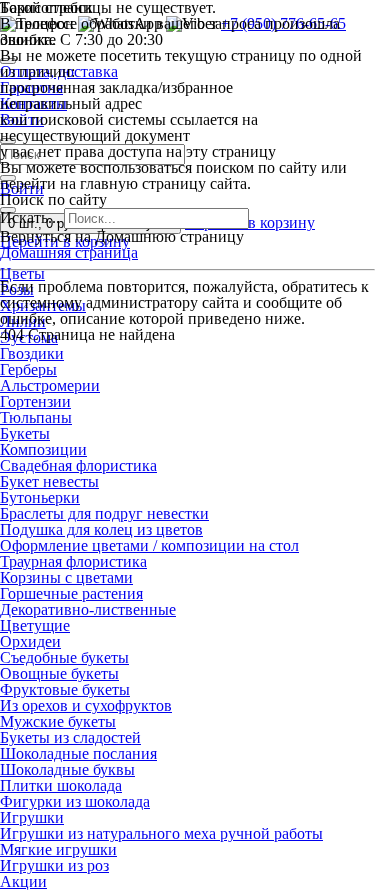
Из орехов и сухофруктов (86, 705)
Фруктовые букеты (65, 689)
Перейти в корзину (250, 222)
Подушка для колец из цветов (101, 529)
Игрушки (32, 817)
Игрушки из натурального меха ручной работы (161, 833)
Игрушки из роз (54, 865)
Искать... (30, 217)
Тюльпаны (36, 417)
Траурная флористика (73, 561)
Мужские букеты (58, 721)
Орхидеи (30, 641)
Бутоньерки (40, 497)
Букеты (25, 433)
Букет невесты (49, 481)
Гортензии (35, 401)
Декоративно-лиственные (88, 609)
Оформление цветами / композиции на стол (149, 545)
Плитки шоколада (61, 785)
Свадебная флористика (78, 465)
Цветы (22, 273)
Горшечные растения (71, 593)
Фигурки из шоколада (75, 801)
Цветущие (35, 625)
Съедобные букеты (64, 657)
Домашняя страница (69, 252)
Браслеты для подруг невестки (104, 513)
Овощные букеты (59, 673)
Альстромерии (50, 385)
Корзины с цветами (66, 577)
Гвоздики (32, 353)
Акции (23, 881)
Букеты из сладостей (70, 737)
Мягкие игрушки (58, 849)
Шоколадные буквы (67, 769)
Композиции (43, 449)
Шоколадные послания (78, 753)
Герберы (28, 369)
